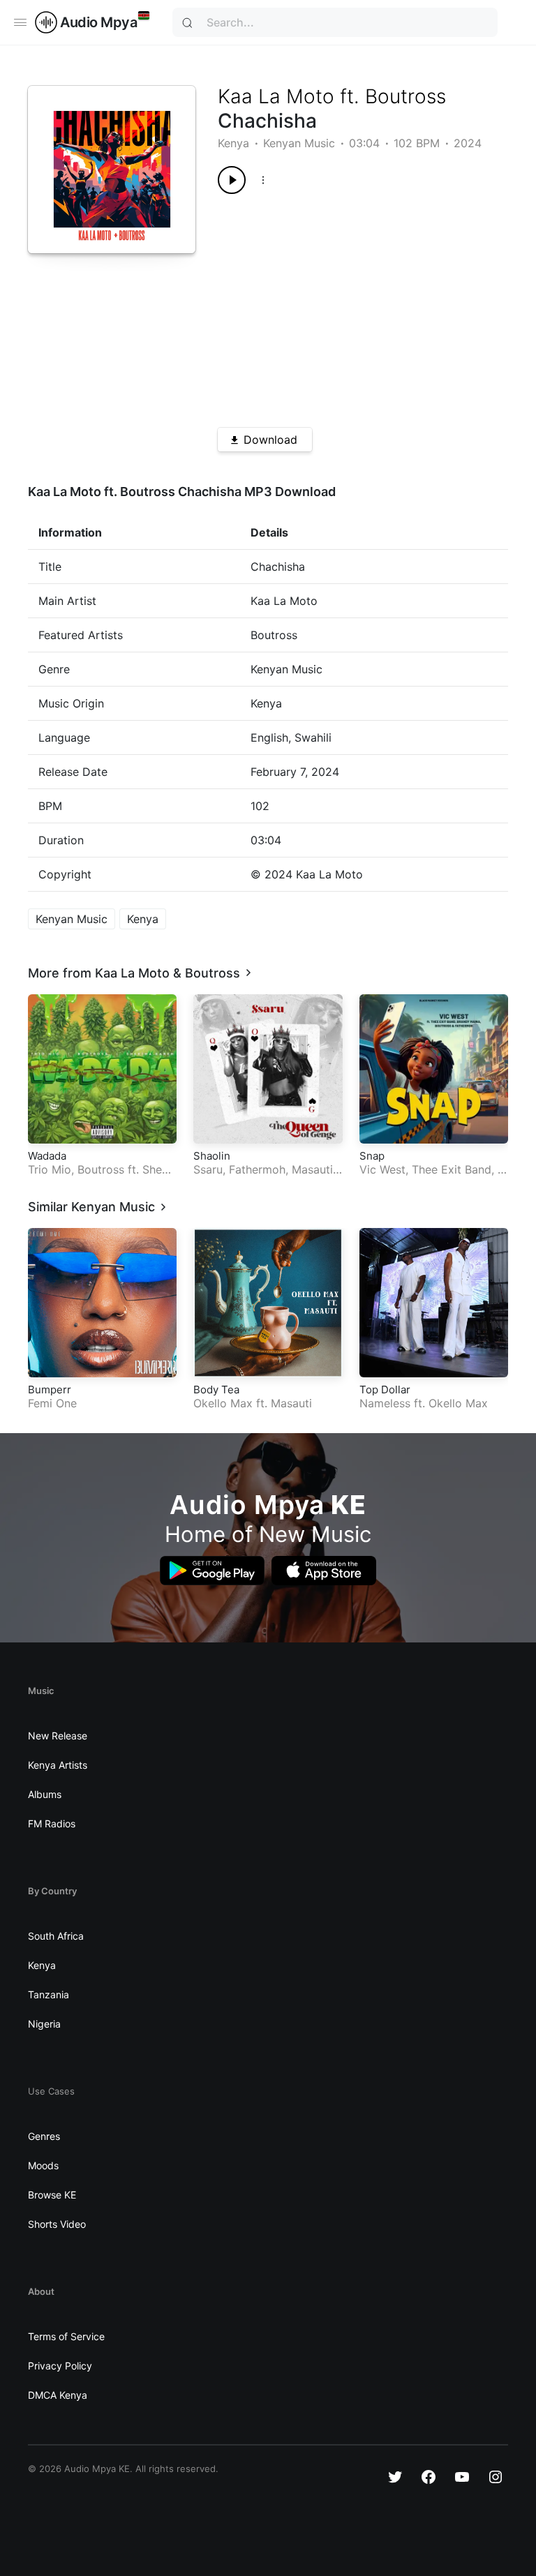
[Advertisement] (348, 306)
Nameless (385, 1403)
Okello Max (223, 1403)
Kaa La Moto (276, 96)
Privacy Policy (60, 2366)
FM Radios (52, 1824)
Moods (43, 2165)
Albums (45, 1794)
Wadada (47, 1156)
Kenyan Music (299, 143)
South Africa (56, 1936)
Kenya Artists (58, 1765)
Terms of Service (66, 2336)
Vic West (382, 1169)
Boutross (405, 96)
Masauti (312, 1169)
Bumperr (50, 1390)
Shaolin (212, 1156)
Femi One (52, 1403)
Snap (372, 1156)
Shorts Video (57, 2224)
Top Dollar (385, 1390)
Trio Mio (50, 1169)
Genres (44, 2136)
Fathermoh (257, 1169)
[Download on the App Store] (324, 1571)
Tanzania (49, 1994)
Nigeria (44, 2024)
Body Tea (216, 1390)
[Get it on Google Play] (212, 1571)
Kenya (233, 143)
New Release (58, 1736)
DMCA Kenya (58, 2395)
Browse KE (52, 2195)
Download (270, 440)
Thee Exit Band (452, 1169)
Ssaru (208, 1169)
